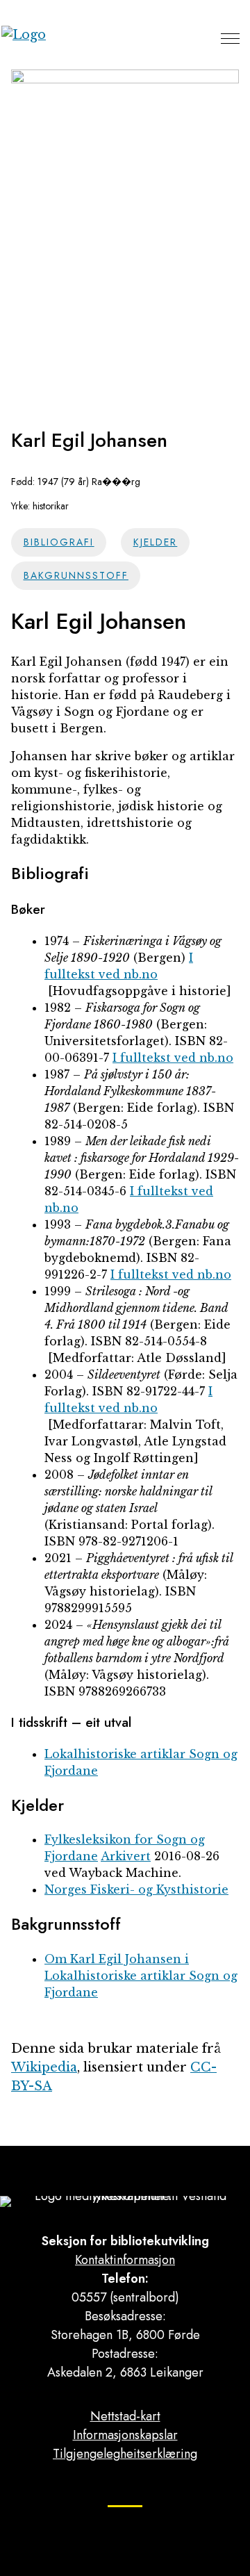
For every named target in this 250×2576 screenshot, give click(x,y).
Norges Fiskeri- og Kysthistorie (136, 1889)
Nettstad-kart (125, 2416)
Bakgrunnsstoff (76, 575)
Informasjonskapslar (125, 2435)
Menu (230, 38)
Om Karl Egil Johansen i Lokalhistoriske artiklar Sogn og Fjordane (141, 1976)
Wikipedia (44, 2067)
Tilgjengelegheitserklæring (125, 2454)
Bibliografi (59, 542)
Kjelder (156, 542)
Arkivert (126, 1856)
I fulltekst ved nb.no (173, 1058)
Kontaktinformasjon (125, 2260)
